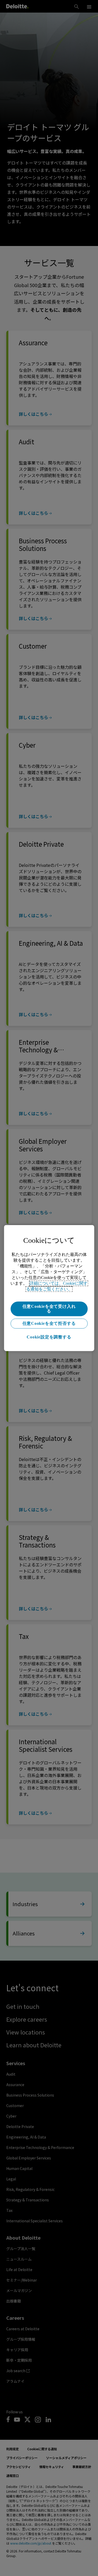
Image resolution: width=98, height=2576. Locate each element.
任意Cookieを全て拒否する (49, 1323)
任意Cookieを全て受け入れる (49, 1309)
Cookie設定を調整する (49, 1337)
